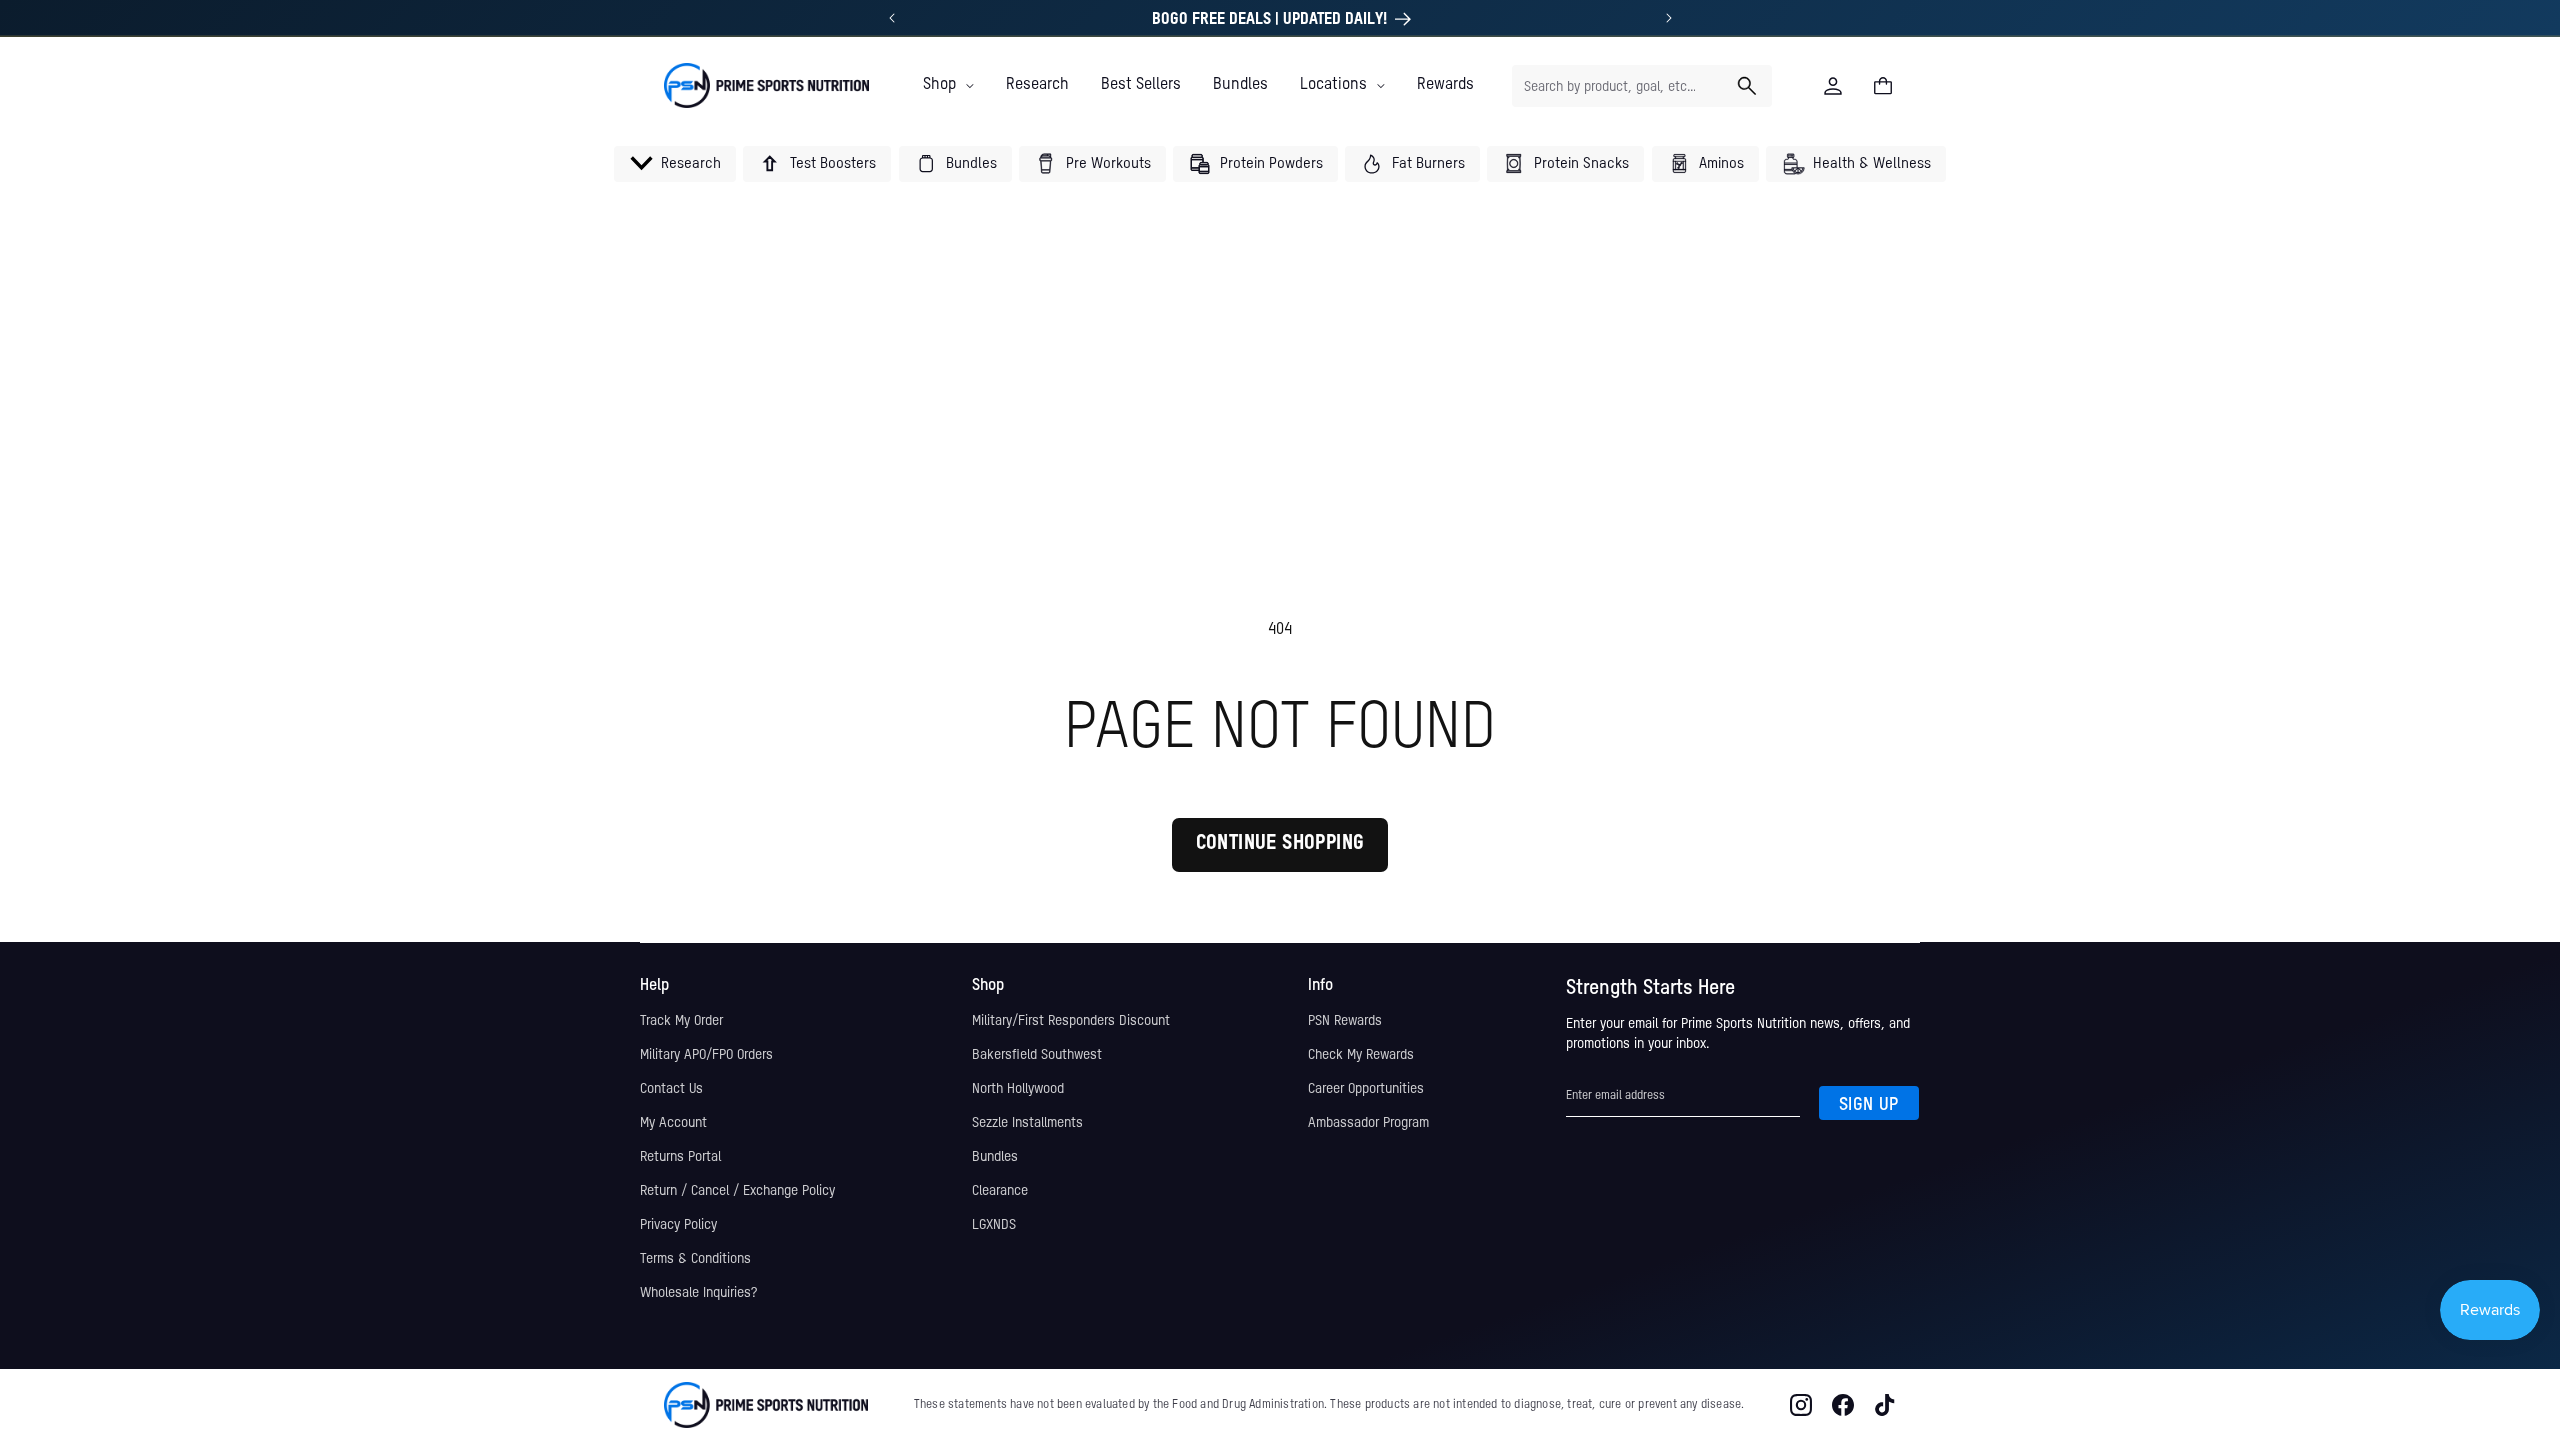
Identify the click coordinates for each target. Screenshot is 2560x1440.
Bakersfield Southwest (1037, 1055)
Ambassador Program (1368, 1123)
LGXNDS (994, 1225)
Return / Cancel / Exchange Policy (737, 1191)
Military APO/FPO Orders (706, 1055)
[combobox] (1642, 86)
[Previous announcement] (892, 18)
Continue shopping (1280, 844)
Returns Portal (680, 1157)
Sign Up (1869, 1105)
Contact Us (671, 1089)
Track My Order (681, 1021)
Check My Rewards (1361, 1055)
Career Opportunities (1366, 1089)
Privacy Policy (678, 1225)
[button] (948, 85)
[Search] (1747, 86)
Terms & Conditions (695, 1259)
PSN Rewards (1345, 1021)
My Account (673, 1123)
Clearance (1000, 1191)
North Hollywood (1018, 1089)
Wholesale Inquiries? (698, 1293)
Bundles (995, 1157)
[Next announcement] (1669, 18)
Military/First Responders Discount (1071, 1021)
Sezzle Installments (1027, 1123)
